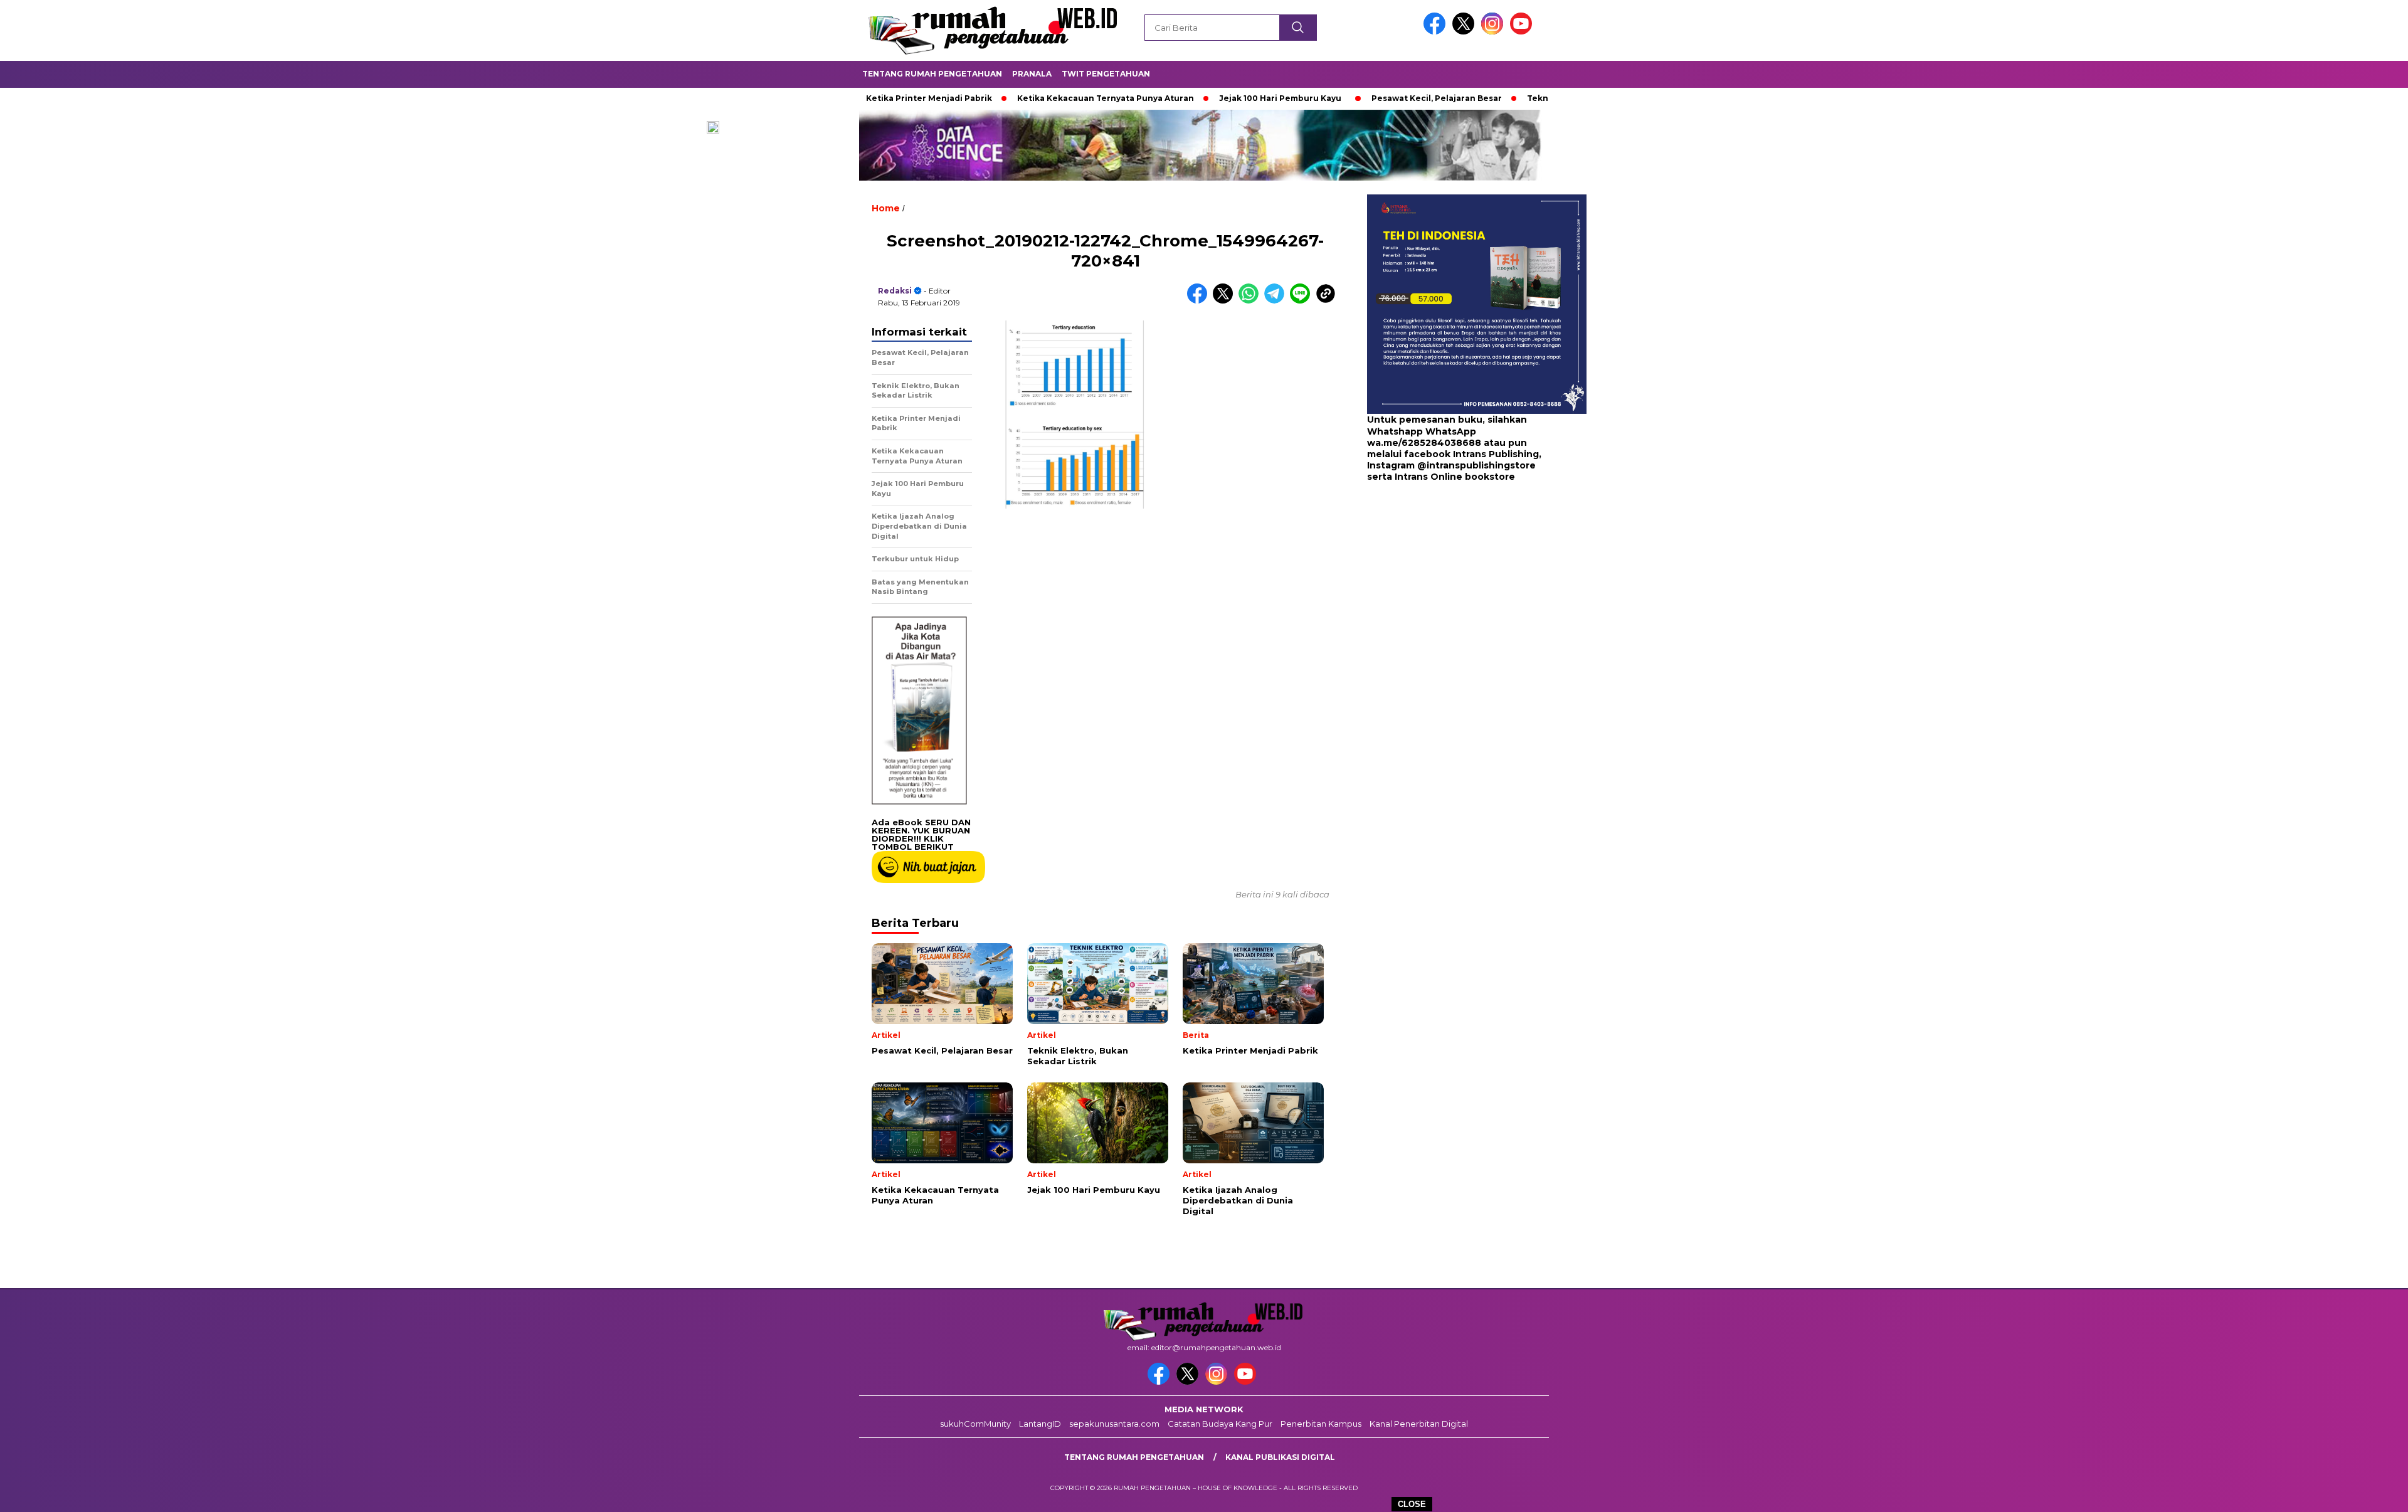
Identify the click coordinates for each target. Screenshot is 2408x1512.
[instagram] (1494, 32)
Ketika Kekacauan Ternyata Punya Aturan (1023, 98)
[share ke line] (1303, 301)
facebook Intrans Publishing (1471, 454)
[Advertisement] (1445, 583)
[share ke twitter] (1226, 301)
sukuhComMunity (975, 1424)
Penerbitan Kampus (1321, 1424)
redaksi (895, 291)
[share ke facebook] (1200, 301)
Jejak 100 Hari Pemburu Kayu (1198, 98)
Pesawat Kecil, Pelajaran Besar (1354, 98)
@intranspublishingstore (1476, 465)
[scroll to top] (2326, 1493)
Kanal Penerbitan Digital (1419, 1424)
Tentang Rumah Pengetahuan (932, 74)
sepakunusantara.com (1114, 1424)
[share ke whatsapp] (1251, 301)
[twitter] (1465, 32)
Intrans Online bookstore (1455, 477)
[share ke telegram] (1277, 301)
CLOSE (1412, 1504)
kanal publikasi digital (1280, 1457)
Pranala (1032, 74)
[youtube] (1523, 32)
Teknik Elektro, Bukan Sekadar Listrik (1524, 98)
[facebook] (1437, 32)
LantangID (1040, 1424)
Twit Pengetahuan (1106, 74)
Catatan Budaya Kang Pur (1220, 1424)
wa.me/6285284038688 (1424, 443)
